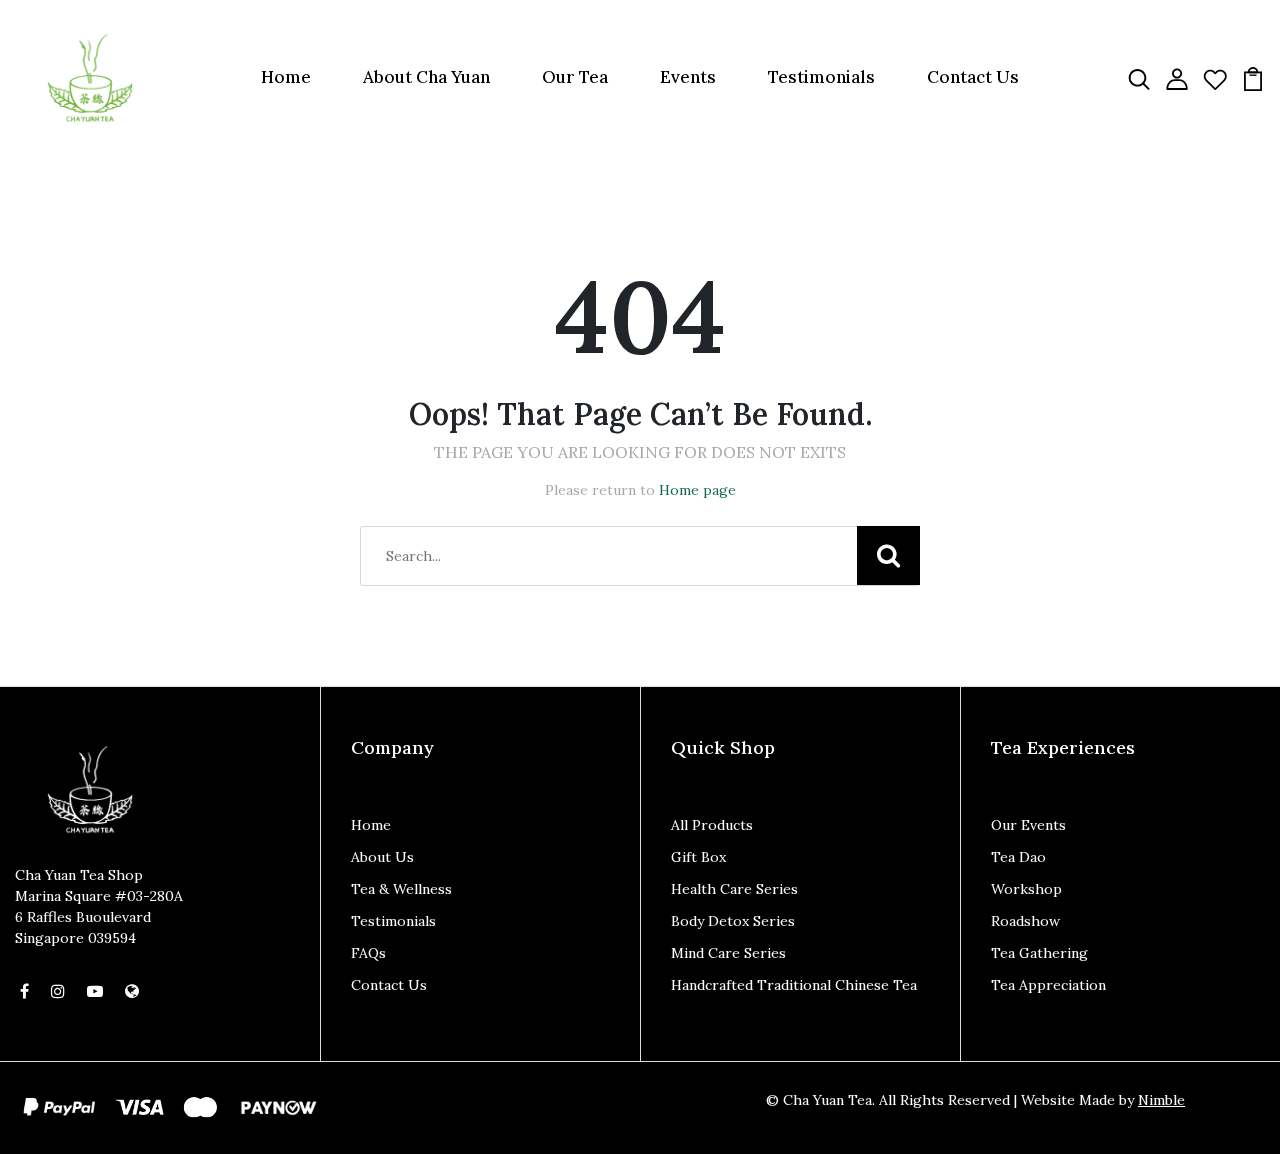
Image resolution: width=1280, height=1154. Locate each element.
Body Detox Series (733, 921)
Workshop (1026, 889)
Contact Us (973, 77)
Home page (697, 490)
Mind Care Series (728, 953)
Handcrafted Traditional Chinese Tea (794, 985)
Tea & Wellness (401, 889)
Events (688, 77)
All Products (712, 825)
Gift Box (698, 857)
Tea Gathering (1039, 953)
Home (286, 77)
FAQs (368, 953)
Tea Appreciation (1048, 985)
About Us (382, 857)
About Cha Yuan (426, 77)
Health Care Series (734, 889)
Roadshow (1025, 921)
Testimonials (821, 77)
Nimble (1161, 1100)
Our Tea (575, 77)
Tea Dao (1018, 857)
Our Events (1028, 825)
